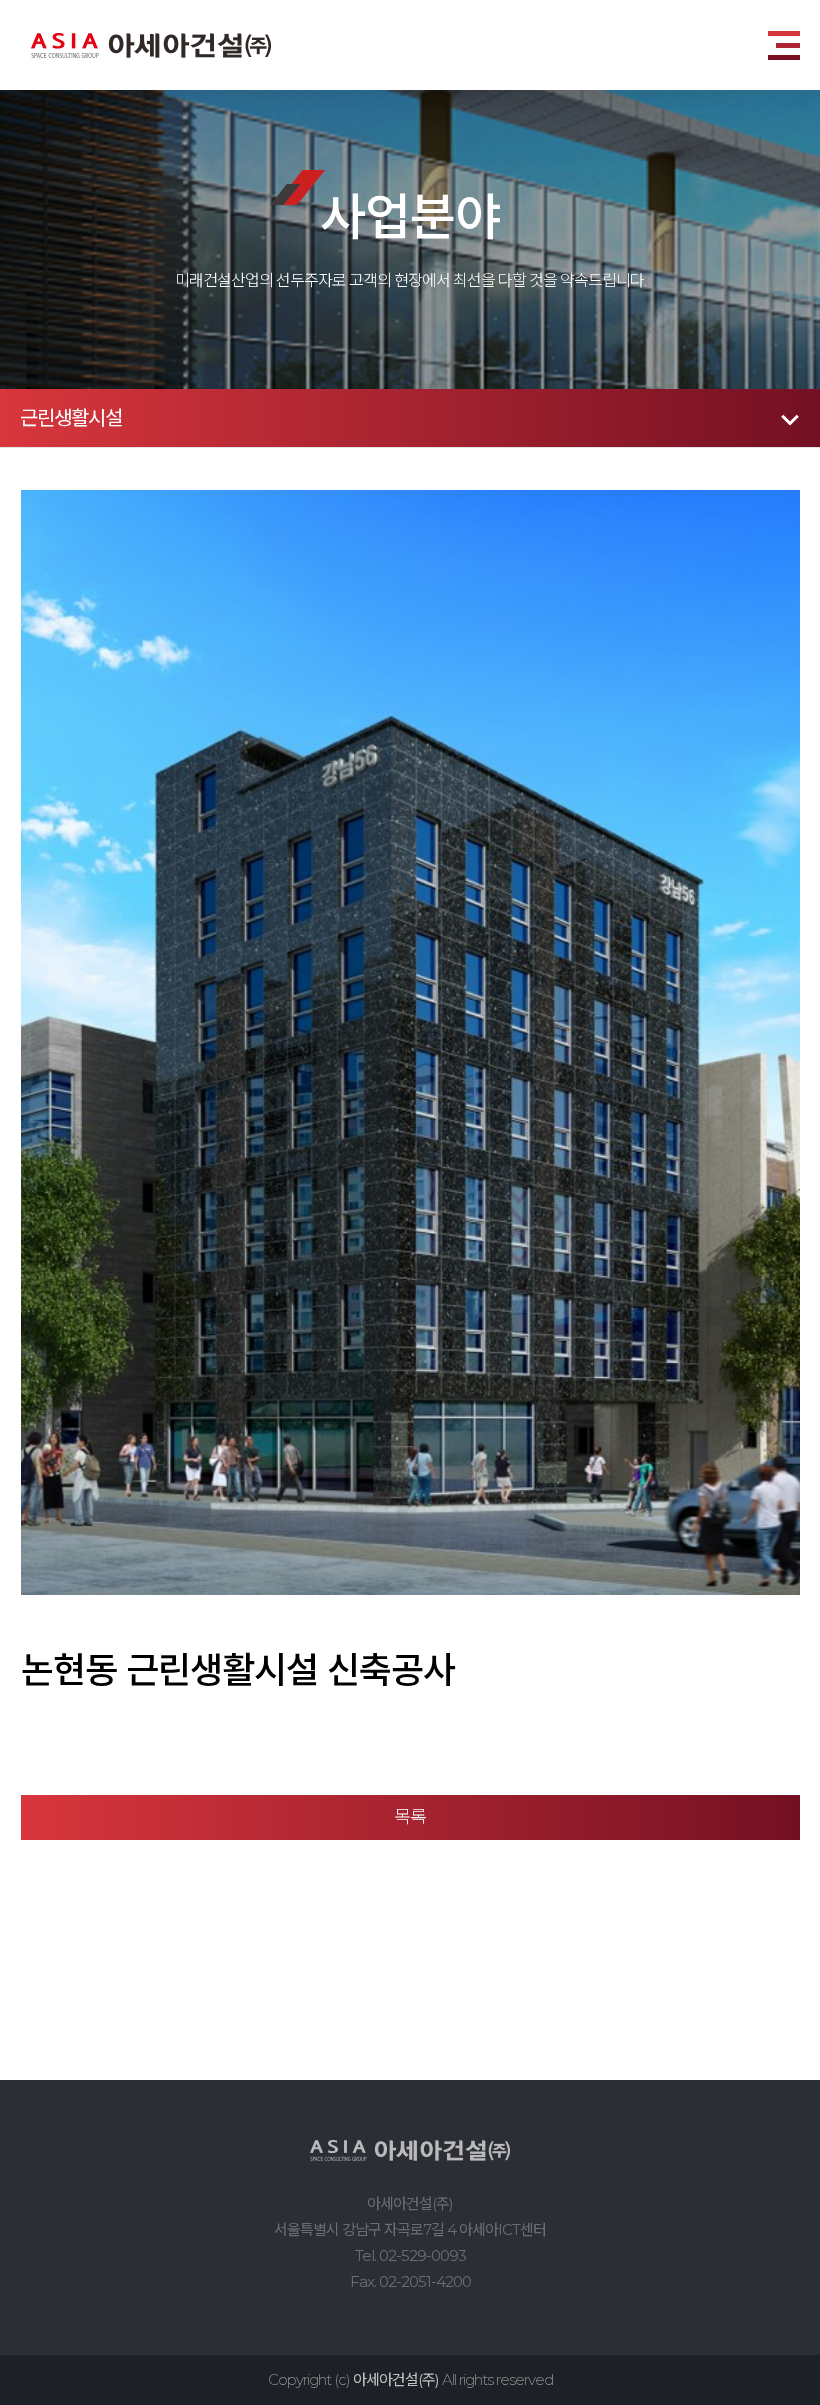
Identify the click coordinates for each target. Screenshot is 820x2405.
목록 (410, 1817)
